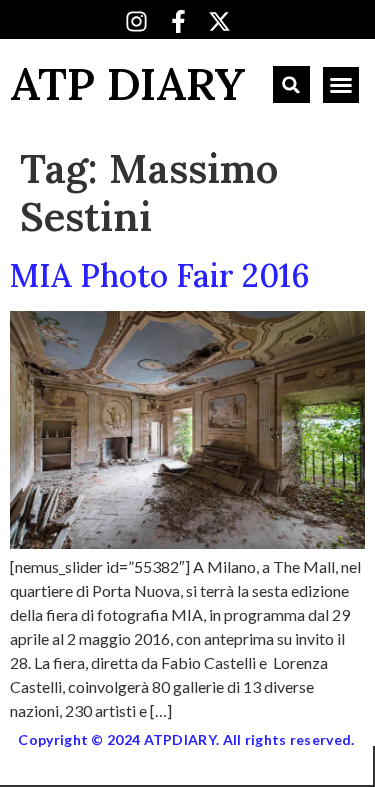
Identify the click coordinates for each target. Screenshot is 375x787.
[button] (291, 84)
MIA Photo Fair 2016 (160, 275)
